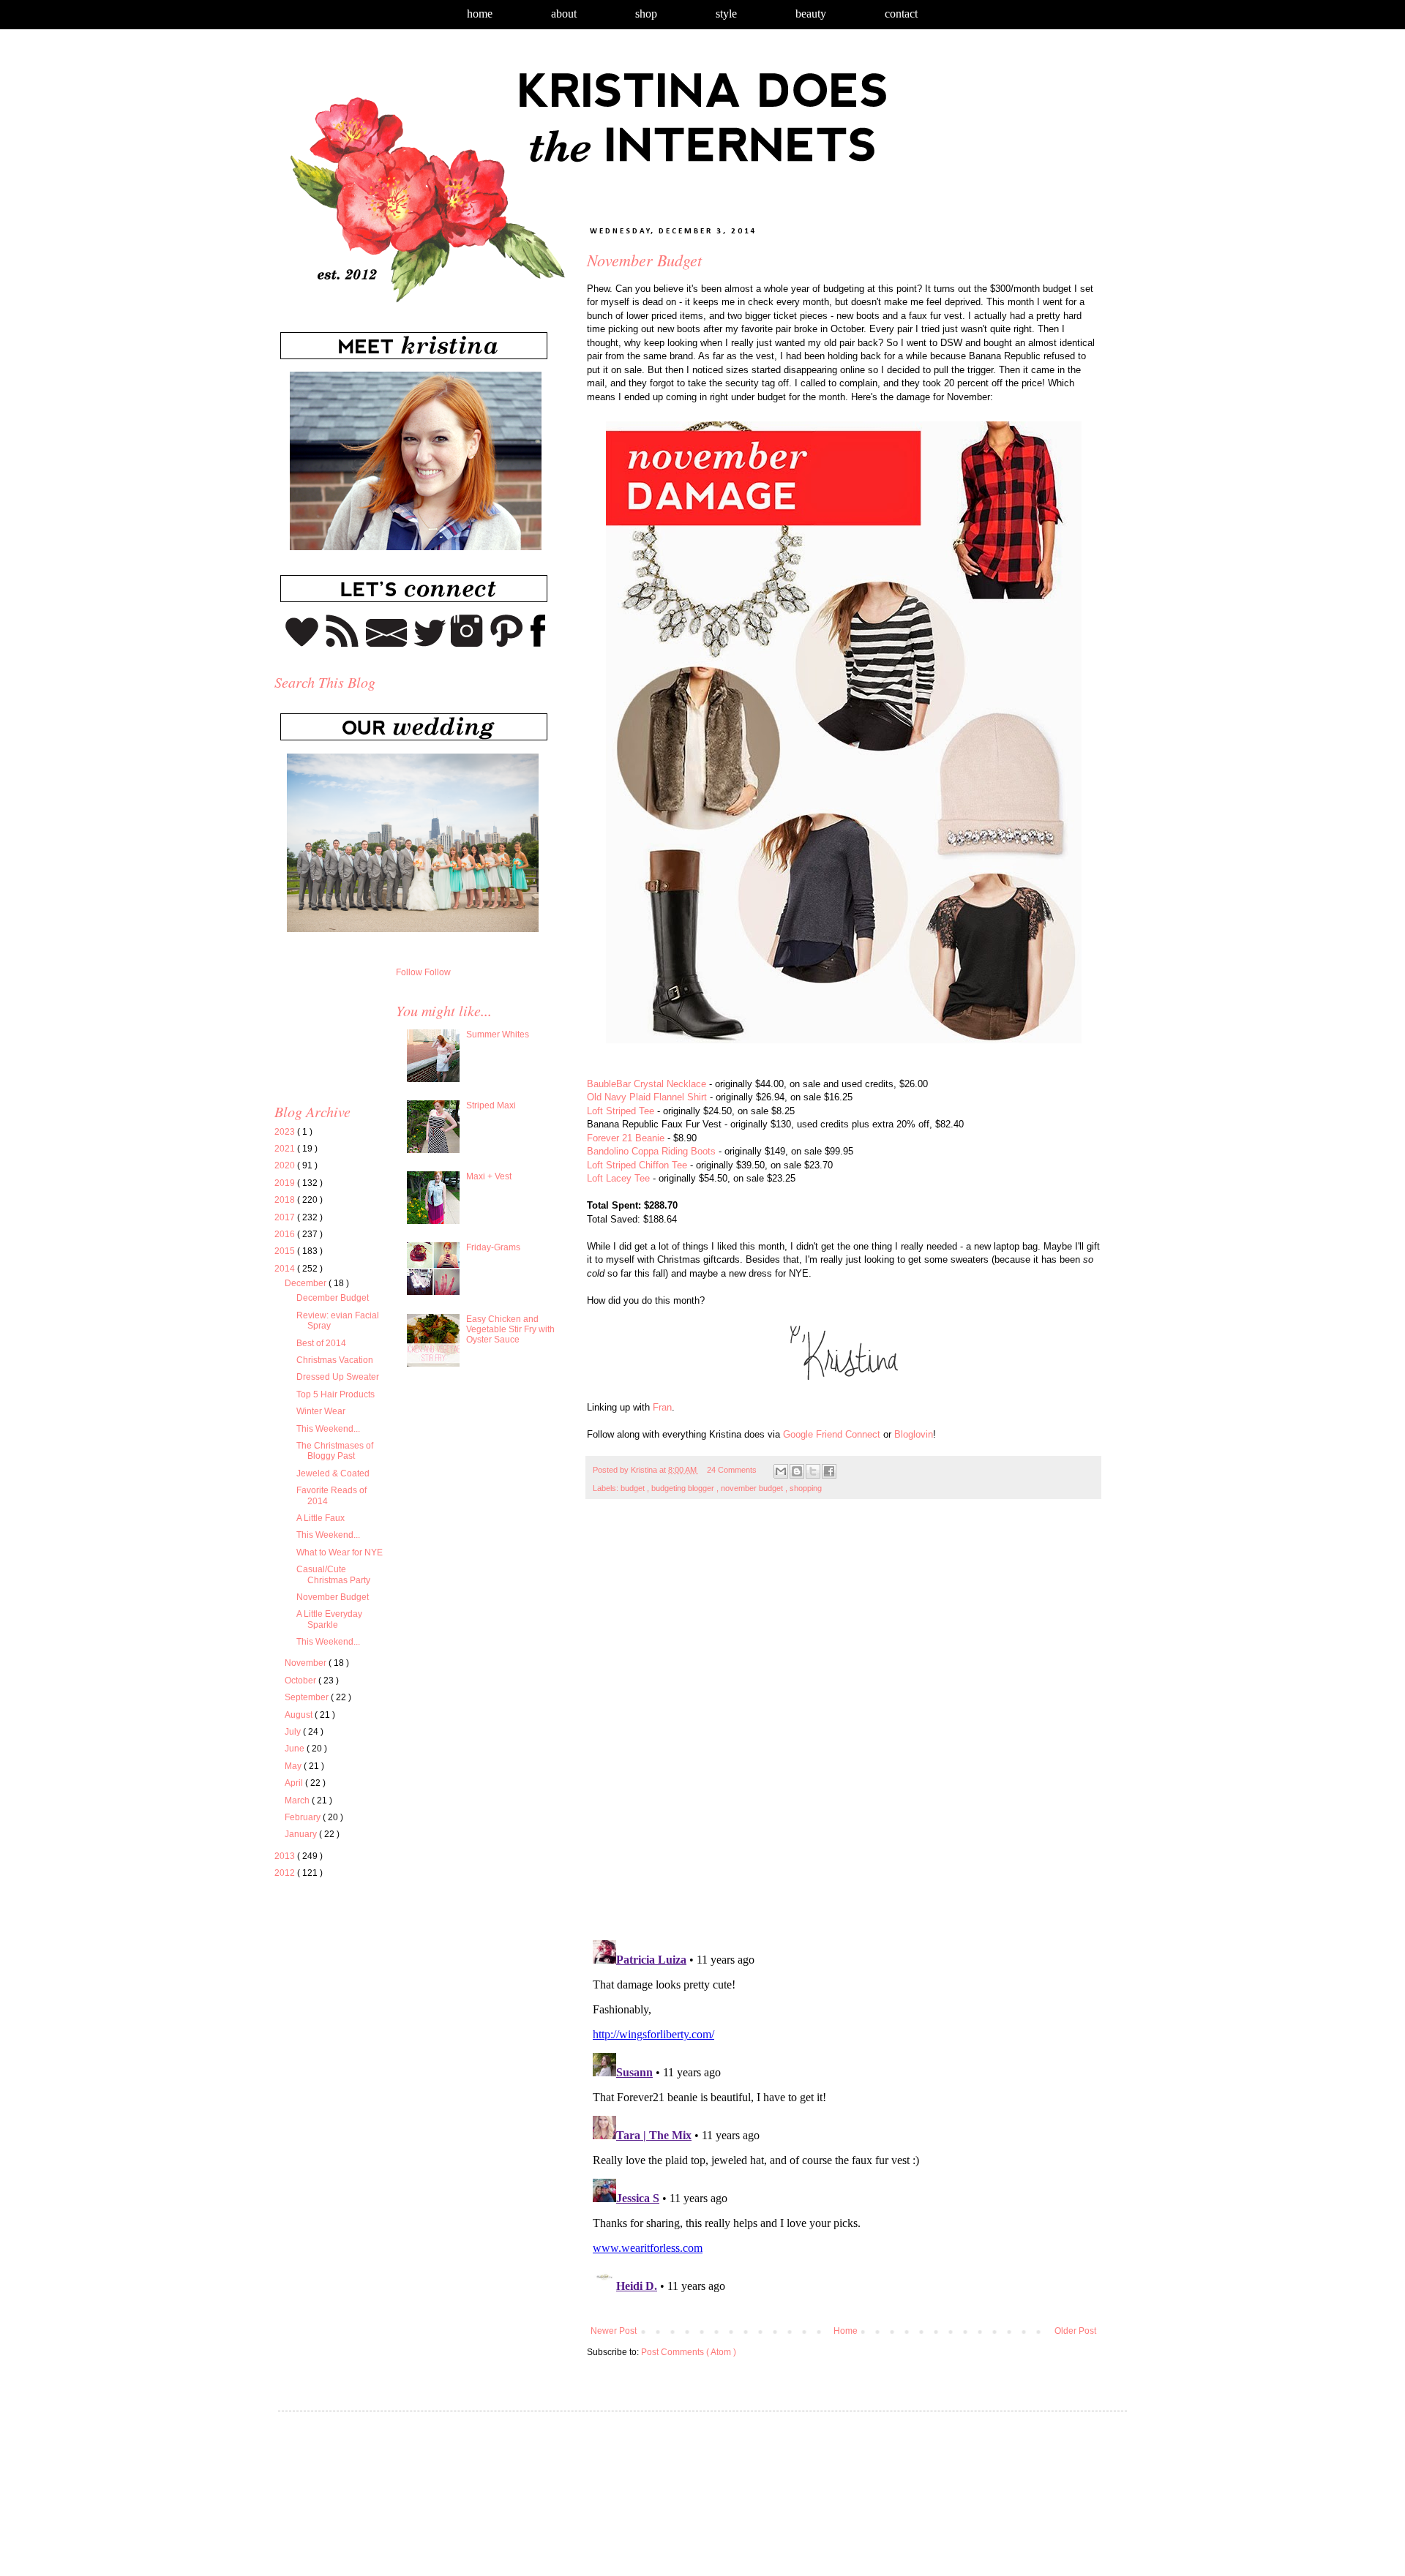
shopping (806, 1488)
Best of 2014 (321, 1343)
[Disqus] (843, 1727)
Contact (901, 14)
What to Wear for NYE (340, 1552)
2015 (286, 1251)
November (307, 1663)
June (296, 1749)
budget (634, 1488)
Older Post (1075, 2331)
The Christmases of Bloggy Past (335, 1451)
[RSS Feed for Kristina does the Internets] (342, 644)
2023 (286, 1132)
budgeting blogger (684, 1488)
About (564, 14)
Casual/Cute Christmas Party (333, 1574)
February (304, 1817)
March (298, 1800)
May (294, 1766)
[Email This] (781, 1471)
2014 (286, 1269)
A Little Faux (321, 1518)
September (308, 1697)
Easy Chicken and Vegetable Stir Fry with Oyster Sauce (510, 1330)
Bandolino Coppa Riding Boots (651, 1151)
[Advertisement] (397, 2027)
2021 (286, 1149)
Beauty (811, 14)
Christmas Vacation (335, 1360)
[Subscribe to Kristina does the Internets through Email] (387, 644)
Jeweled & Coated (333, 1473)
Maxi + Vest (489, 1176)
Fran (662, 1407)
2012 (286, 1873)
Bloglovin (914, 1434)
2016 (286, 1234)
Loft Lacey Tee (618, 1178)
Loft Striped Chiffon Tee (637, 1165)
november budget (753, 1488)
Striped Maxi (491, 1105)
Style (726, 14)
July (294, 1732)
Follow (409, 972)
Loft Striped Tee (621, 1111)
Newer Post (614, 2331)
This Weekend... (328, 1429)
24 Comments (732, 1470)
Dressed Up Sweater (338, 1377)
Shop (646, 14)
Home (480, 14)
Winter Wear (321, 1411)
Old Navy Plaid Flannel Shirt (647, 1097)
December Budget (333, 1298)
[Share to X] (813, 1471)
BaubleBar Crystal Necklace (647, 1084)
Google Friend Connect (832, 1434)
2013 (286, 1856)
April (295, 1783)
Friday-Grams (493, 1247)
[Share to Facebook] (829, 1471)
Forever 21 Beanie (626, 1138)
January (302, 1834)
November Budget (333, 1597)
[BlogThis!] (797, 1471)
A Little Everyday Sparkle (329, 1619)
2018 (286, 1200)
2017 (286, 1217)
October (301, 1681)
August (300, 1715)
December (307, 1283)
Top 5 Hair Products (336, 1394)
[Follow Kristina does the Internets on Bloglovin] (302, 644)
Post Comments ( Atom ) (689, 2352)
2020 (286, 1165)
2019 (286, 1183)
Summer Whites (498, 1034)
